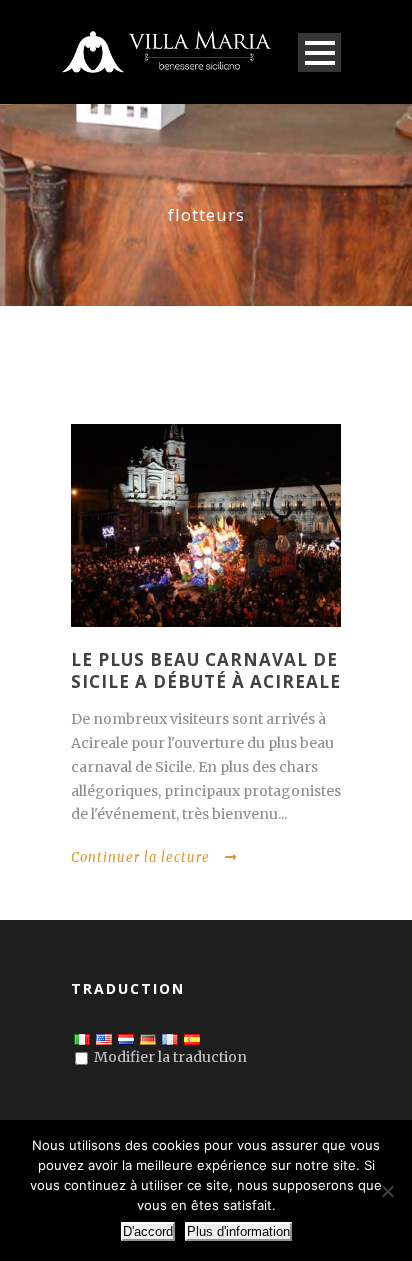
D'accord (148, 1231)
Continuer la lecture (140, 857)
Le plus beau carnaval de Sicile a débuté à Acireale (206, 670)
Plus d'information (238, 1231)
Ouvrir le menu (319, 52)
